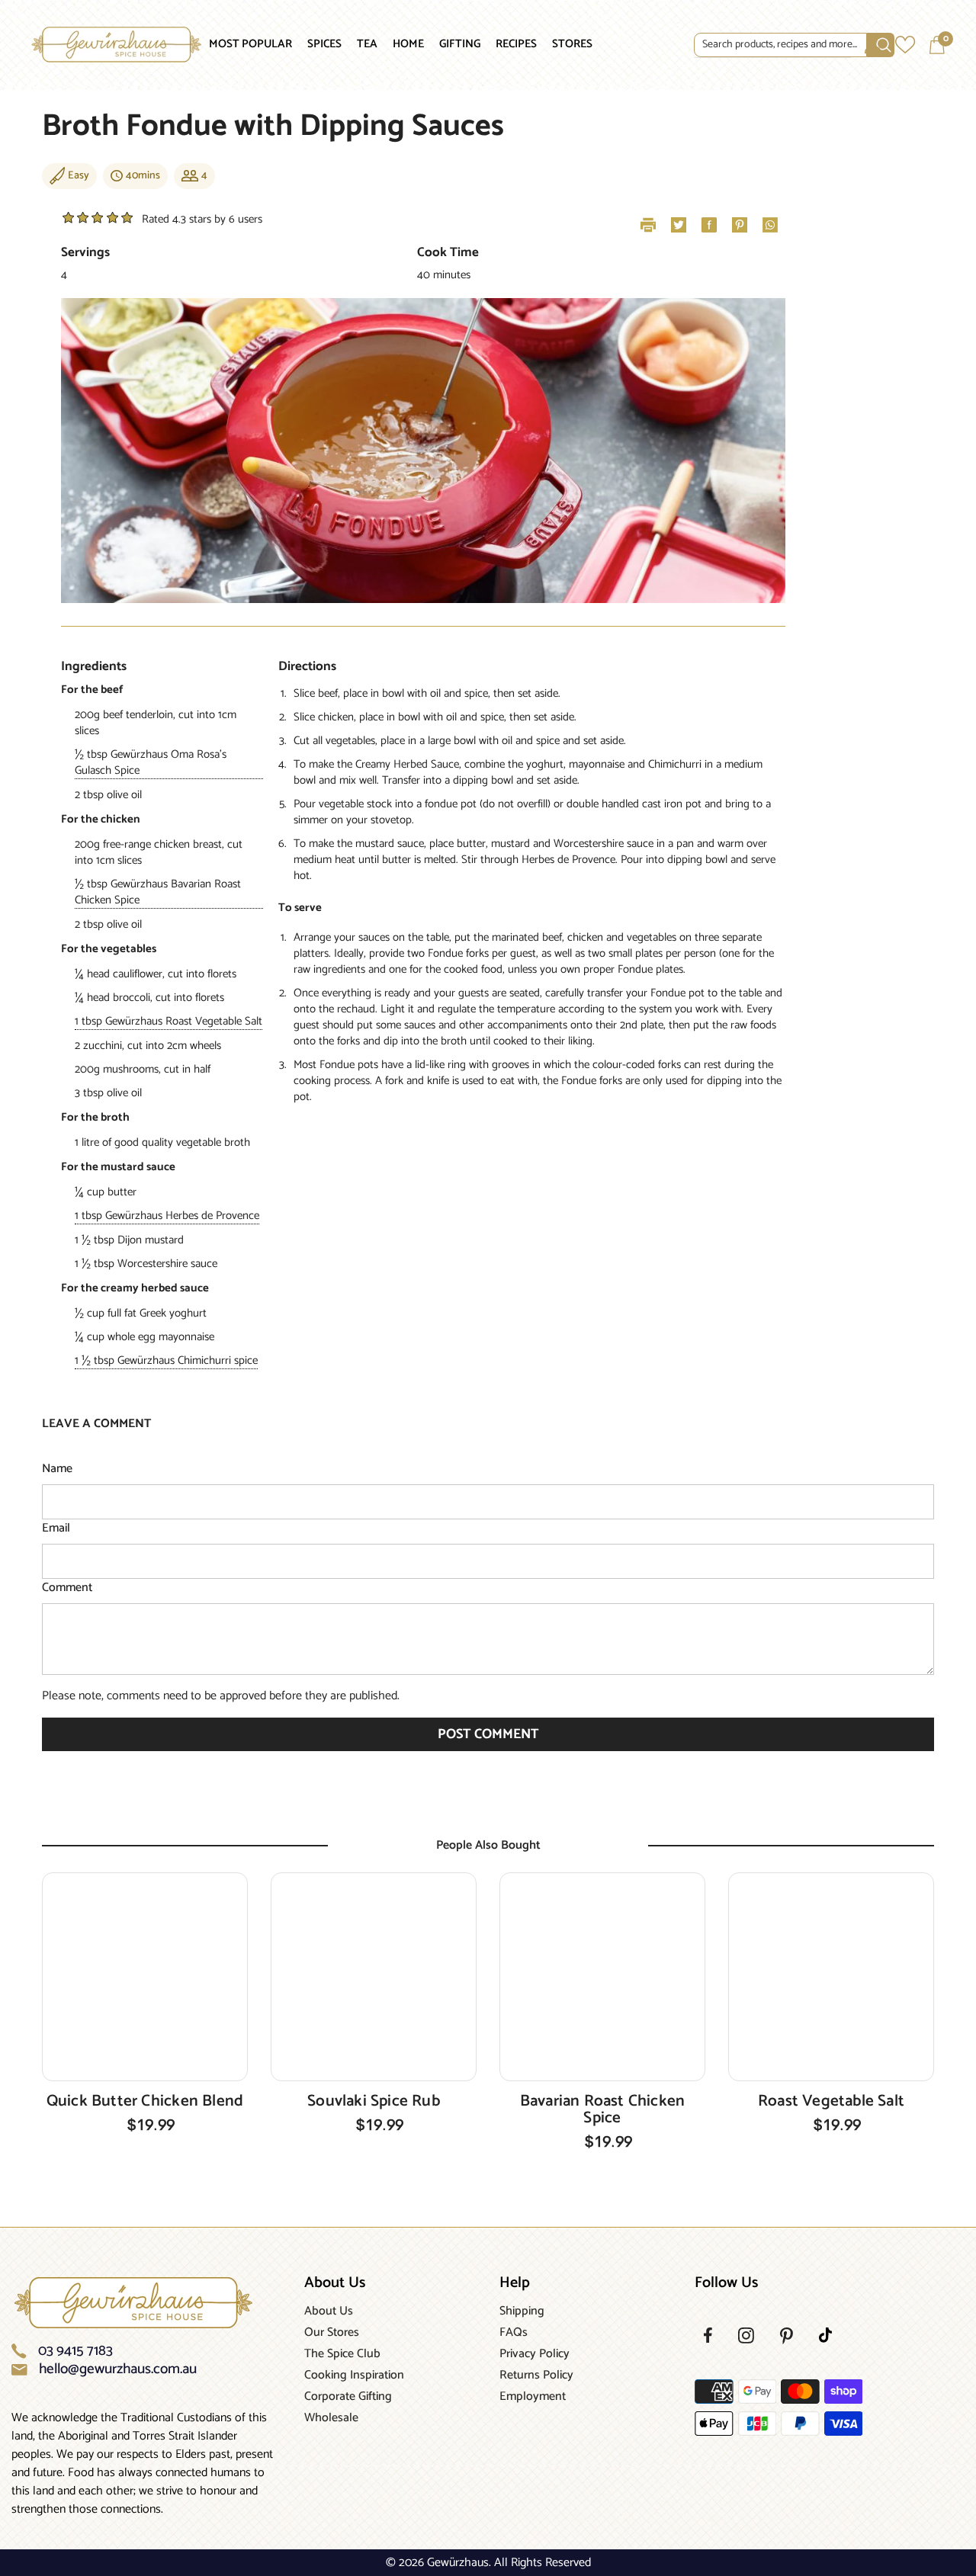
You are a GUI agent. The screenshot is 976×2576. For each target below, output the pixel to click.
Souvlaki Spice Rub (374, 2101)
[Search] (773, 45)
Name (57, 1469)
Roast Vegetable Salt (831, 2101)
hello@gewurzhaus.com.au (118, 2369)
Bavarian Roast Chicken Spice (603, 2109)
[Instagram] (746, 2335)
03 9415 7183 (75, 2351)
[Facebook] (708, 2335)
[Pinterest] (787, 2336)
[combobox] (780, 45)
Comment (67, 1588)
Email (56, 1529)
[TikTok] (825, 2335)
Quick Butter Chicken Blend (145, 2101)
